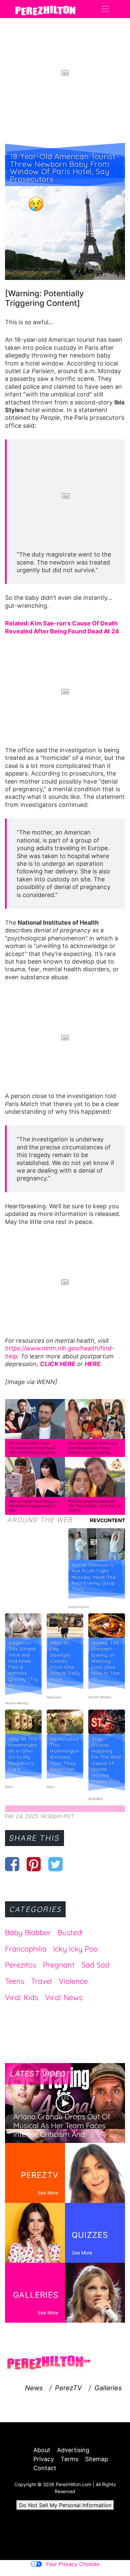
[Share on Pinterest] (34, 1864)
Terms (69, 2459)
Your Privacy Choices (72, 2564)
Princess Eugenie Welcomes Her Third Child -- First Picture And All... (94, 1506)
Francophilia (26, 1949)
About (42, 2450)
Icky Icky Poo (75, 1949)
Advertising (73, 2450)
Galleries (108, 2388)
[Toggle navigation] (105, 9)
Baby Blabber (28, 1933)
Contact (45, 2468)
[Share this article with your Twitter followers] (55, 1864)
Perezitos (21, 1965)
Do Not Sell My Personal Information (65, 2505)
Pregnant (59, 1965)
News (34, 2388)
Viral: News (64, 1997)
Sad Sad (95, 1965)
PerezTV (68, 2388)
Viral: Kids (22, 1997)
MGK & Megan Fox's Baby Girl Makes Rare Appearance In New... (34, 1506)
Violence (73, 1981)
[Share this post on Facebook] (12, 1864)
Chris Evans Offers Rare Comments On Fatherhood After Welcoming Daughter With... (32, 1450)
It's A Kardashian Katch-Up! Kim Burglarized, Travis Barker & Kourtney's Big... (93, 1448)
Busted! (70, 1933)
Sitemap (96, 2459)
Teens (15, 1981)
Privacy (44, 2459)
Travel (41, 1981)
